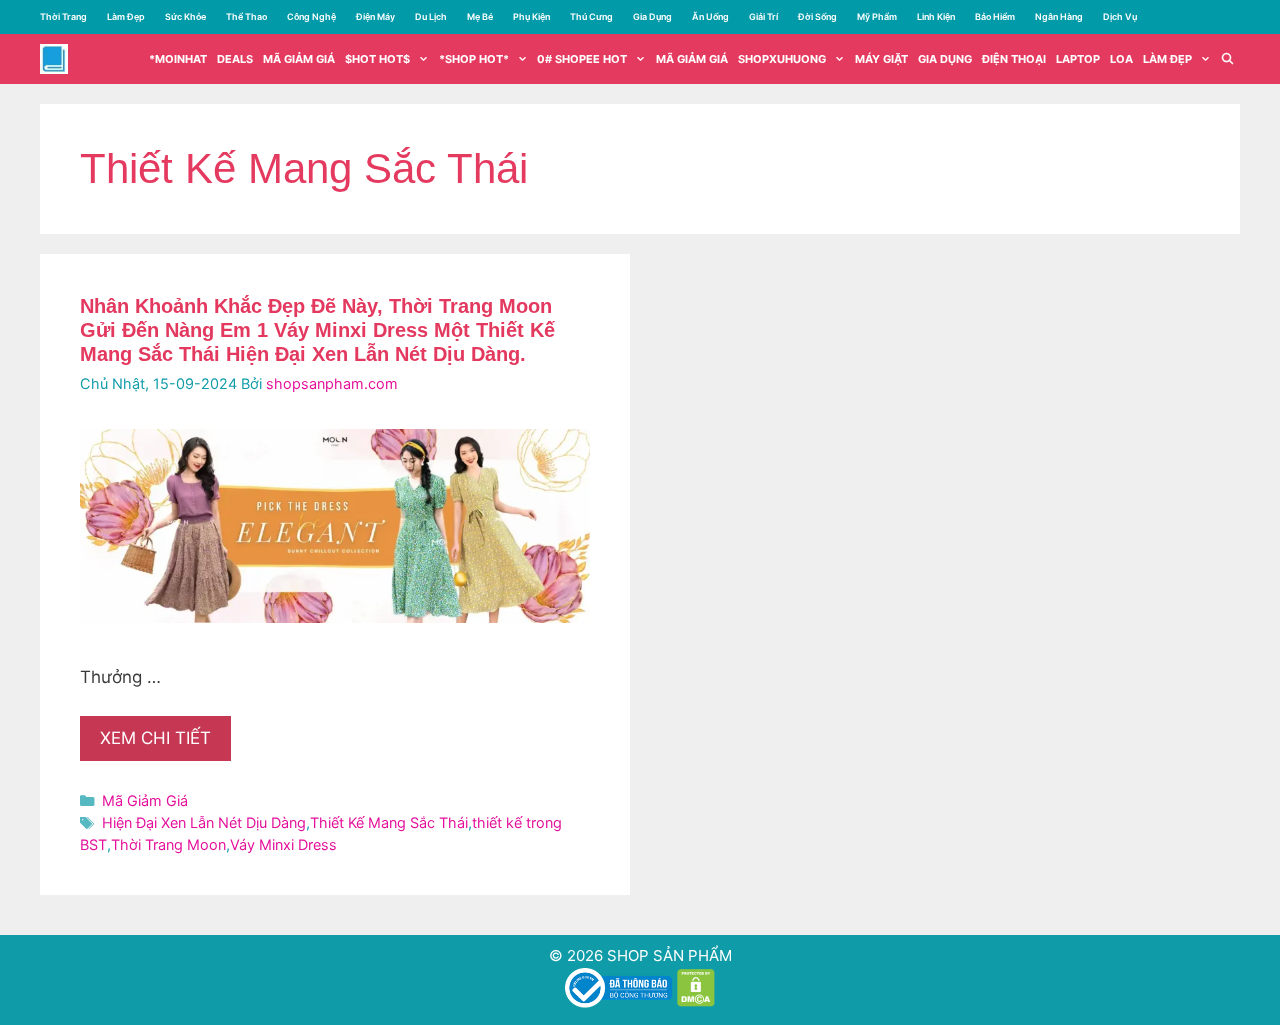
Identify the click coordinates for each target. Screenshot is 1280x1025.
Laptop (1078, 59)
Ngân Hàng (1059, 16)
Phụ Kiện (531, 16)
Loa (1121, 59)
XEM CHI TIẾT (155, 738)
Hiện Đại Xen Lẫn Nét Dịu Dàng (204, 822)
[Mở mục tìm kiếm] (1228, 59)
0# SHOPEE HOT (582, 59)
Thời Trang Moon (168, 844)
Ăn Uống (710, 16)
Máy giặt (881, 59)
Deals (235, 59)
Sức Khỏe (185, 16)
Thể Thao (246, 16)
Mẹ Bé (480, 16)
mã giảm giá (299, 59)
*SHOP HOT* (474, 59)
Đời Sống (817, 16)
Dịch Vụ (1120, 16)
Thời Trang (63, 16)
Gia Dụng (652, 16)
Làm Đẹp (126, 16)
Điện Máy (375, 16)
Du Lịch (431, 16)
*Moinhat (178, 59)
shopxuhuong (782, 59)
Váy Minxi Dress (283, 844)
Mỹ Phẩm (877, 16)
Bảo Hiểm (995, 16)
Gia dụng (945, 59)
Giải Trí (763, 16)
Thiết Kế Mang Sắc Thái (389, 822)
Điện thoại (1014, 59)
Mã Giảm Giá (692, 59)
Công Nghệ (311, 16)
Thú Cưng (591, 16)
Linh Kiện (936, 16)
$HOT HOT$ (377, 59)
